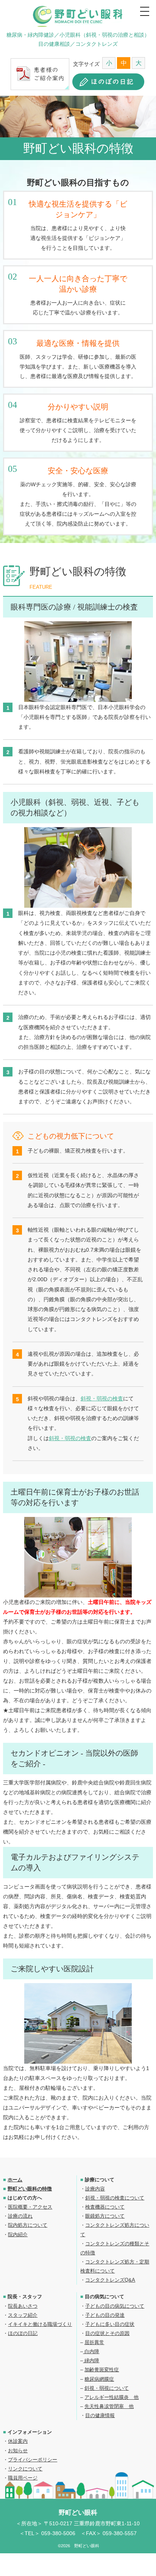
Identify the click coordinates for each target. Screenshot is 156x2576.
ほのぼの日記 (23, 2333)
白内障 (91, 2351)
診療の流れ (20, 2216)
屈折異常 (94, 2342)
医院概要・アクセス (30, 2207)
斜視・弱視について (107, 2388)
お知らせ (18, 2451)
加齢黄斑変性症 (102, 2370)
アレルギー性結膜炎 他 (112, 2397)
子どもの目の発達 (105, 2315)
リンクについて (25, 2469)
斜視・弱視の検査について (115, 2198)
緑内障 (91, 2361)
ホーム (15, 2180)
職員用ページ (23, 2478)
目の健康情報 (100, 2415)
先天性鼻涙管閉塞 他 (109, 2406)
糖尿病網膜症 (99, 2379)
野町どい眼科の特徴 (30, 2189)
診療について (100, 2180)
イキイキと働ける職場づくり (40, 2324)
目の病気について (105, 2297)
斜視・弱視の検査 (102, 1398)
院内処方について (28, 2225)
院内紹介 (18, 2235)
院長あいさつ (23, 2306)
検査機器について (105, 2207)
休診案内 (18, 2441)
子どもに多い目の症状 (110, 2324)
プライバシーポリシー (33, 2460)
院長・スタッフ (25, 2297)
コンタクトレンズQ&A (110, 2280)
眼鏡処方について (105, 2216)
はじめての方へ (25, 2198)
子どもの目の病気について (115, 2306)
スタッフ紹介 (23, 2315)
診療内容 (95, 2189)
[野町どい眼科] (78, 16)
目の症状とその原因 (107, 2333)
